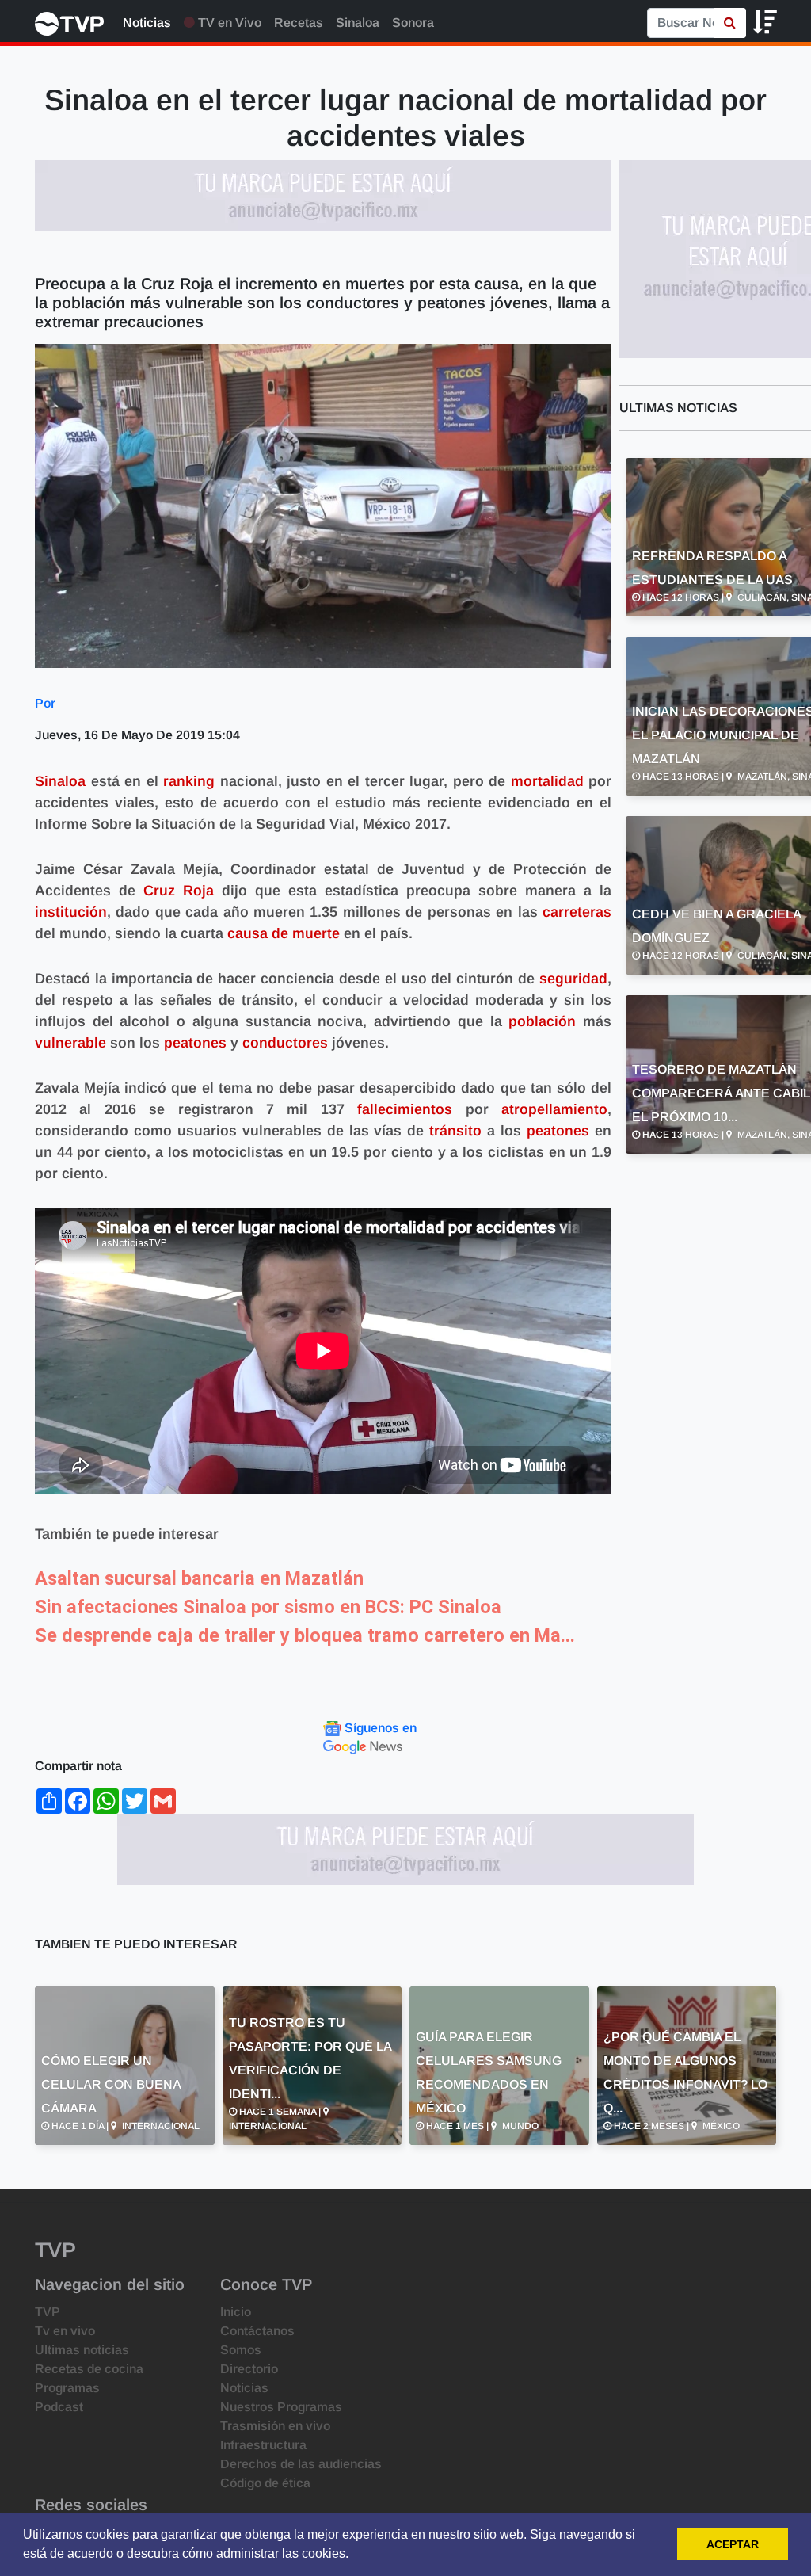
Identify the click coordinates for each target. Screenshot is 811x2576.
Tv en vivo (65, 2331)
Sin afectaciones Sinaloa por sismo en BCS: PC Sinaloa (268, 1607)
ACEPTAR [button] (733, 2544)
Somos (241, 2350)
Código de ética (265, 2483)
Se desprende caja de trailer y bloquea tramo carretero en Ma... (305, 1635)
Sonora (413, 23)
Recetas (299, 23)
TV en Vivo (228, 23)
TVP (48, 2312)
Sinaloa (358, 23)
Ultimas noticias (82, 2350)
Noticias (147, 23)
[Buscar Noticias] (730, 23)
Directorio (249, 2369)
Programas (67, 2388)
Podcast (59, 2407)
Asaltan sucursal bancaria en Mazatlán (199, 1578)
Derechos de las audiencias (301, 2464)
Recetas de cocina (89, 2369)
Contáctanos (257, 2331)
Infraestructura (263, 2445)
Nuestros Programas (281, 2407)
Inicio (236, 2312)
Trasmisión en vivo (275, 2426)
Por (45, 703)
